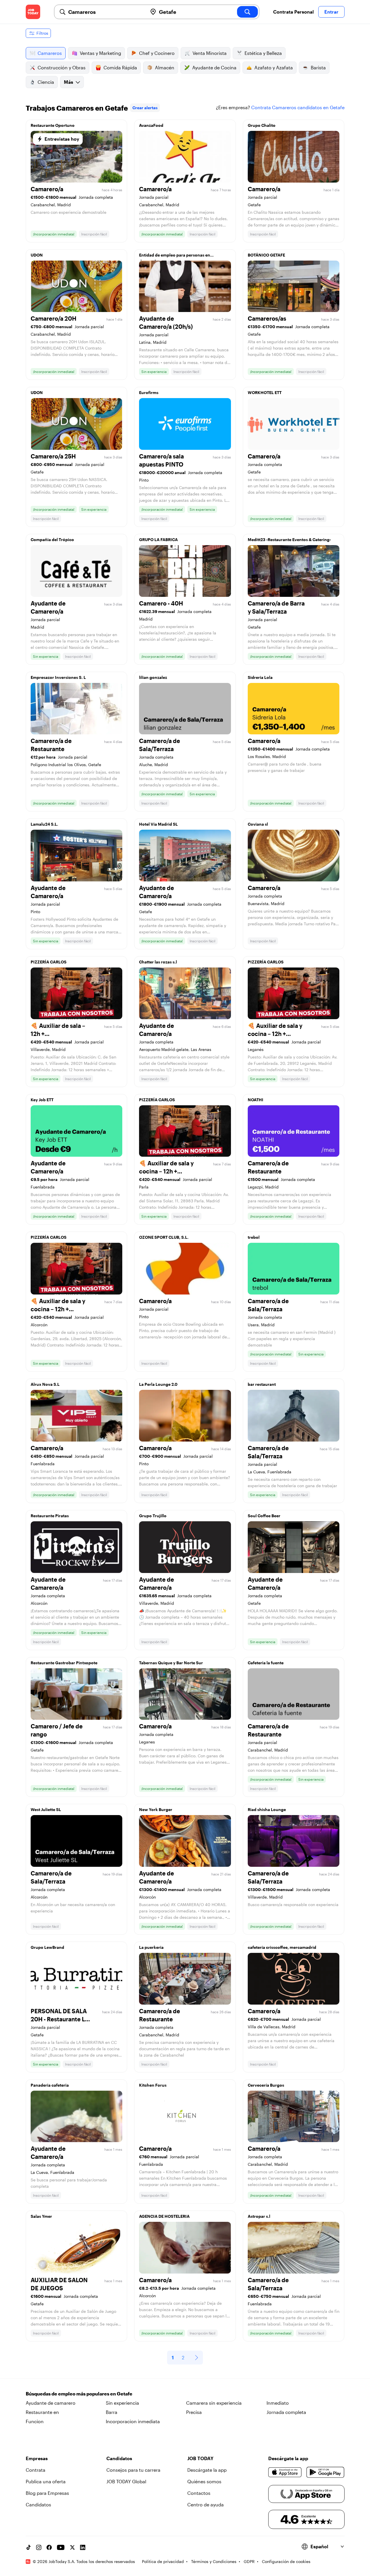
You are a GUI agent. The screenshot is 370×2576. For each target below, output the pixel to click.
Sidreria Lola (260, 677)
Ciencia (46, 82)
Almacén (165, 67)
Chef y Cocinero (157, 53)
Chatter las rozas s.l (158, 962)
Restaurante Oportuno (53, 125)
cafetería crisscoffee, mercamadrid (282, 1947)
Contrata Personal (293, 12)
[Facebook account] (49, 2547)
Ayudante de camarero (51, 2403)
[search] (247, 12)
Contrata (36, 2470)
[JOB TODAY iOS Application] (285, 2472)
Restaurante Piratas (50, 1516)
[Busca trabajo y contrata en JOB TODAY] (33, 12)
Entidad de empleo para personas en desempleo (175, 257)
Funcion (35, 2421)
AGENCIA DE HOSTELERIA (164, 2216)
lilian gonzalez (153, 677)
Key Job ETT (42, 1100)
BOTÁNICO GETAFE (266, 255)
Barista (318, 67)
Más (69, 82)
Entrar (331, 12)
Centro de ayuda (206, 2505)
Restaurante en (42, 2412)
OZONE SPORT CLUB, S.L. (164, 1237)
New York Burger (156, 1809)
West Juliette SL (46, 1809)
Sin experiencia (122, 2403)
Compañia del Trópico (52, 539)
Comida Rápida (120, 67)
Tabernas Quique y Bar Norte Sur (171, 1663)
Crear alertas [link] (145, 108)
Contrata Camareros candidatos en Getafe (298, 107)
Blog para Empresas (47, 2493)
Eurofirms (149, 392)
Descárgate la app (207, 2470)
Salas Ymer (41, 2216)
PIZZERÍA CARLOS (49, 962)
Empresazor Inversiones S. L (58, 677)
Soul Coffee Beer (264, 1516)
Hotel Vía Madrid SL (158, 824)
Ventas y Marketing (100, 53)
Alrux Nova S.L (45, 1384)
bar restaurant (262, 1384)
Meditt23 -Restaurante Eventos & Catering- (289, 539)
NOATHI (256, 1100)
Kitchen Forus (153, 2085)
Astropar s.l (259, 2216)
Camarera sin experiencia (214, 2403)
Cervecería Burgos (266, 2085)
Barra (112, 2412)
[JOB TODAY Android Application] (325, 2472)
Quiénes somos (204, 2481)
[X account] (72, 2547)
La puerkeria (151, 1947)
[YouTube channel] (61, 2547)
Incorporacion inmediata (133, 2421)
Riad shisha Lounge (267, 1809)
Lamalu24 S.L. (44, 824)
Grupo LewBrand (47, 1947)
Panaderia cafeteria (50, 2085)
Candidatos (38, 2505)
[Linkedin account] (83, 2547)
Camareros (50, 53)
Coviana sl (258, 824)
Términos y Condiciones (214, 2561)
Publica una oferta (46, 2481)
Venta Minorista (210, 53)
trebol (254, 1237)
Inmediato (278, 2403)
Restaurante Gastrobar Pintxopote (64, 1663)
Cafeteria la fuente (266, 1663)
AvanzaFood (151, 125)
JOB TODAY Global (126, 2481)
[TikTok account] (28, 2547)
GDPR (249, 2561)
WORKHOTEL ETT (265, 392)
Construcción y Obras (62, 67)
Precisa (194, 2412)
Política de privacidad (163, 2561)
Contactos (199, 2493)
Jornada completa (286, 2412)
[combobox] (106, 12)
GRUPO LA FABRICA (158, 539)
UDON (37, 255)
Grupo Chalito (262, 125)
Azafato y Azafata (274, 67)
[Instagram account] (39, 2547)
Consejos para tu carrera (133, 2470)
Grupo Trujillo (153, 1516)
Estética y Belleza (263, 53)
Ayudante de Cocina (214, 67)
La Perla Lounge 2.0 (158, 1384)
